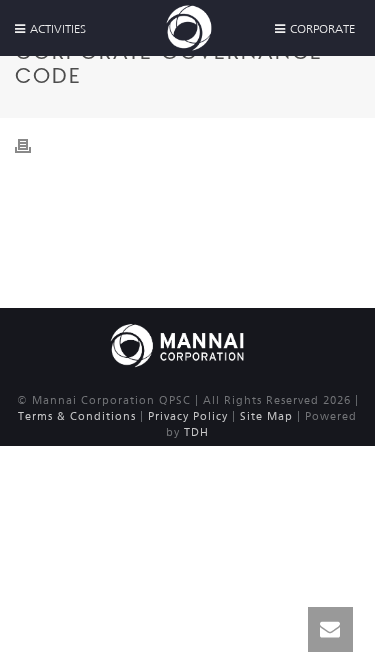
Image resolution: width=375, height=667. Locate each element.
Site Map (266, 416)
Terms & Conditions (77, 416)
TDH (196, 432)
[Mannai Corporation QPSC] (178, 344)
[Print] (33, 145)
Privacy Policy (188, 416)
